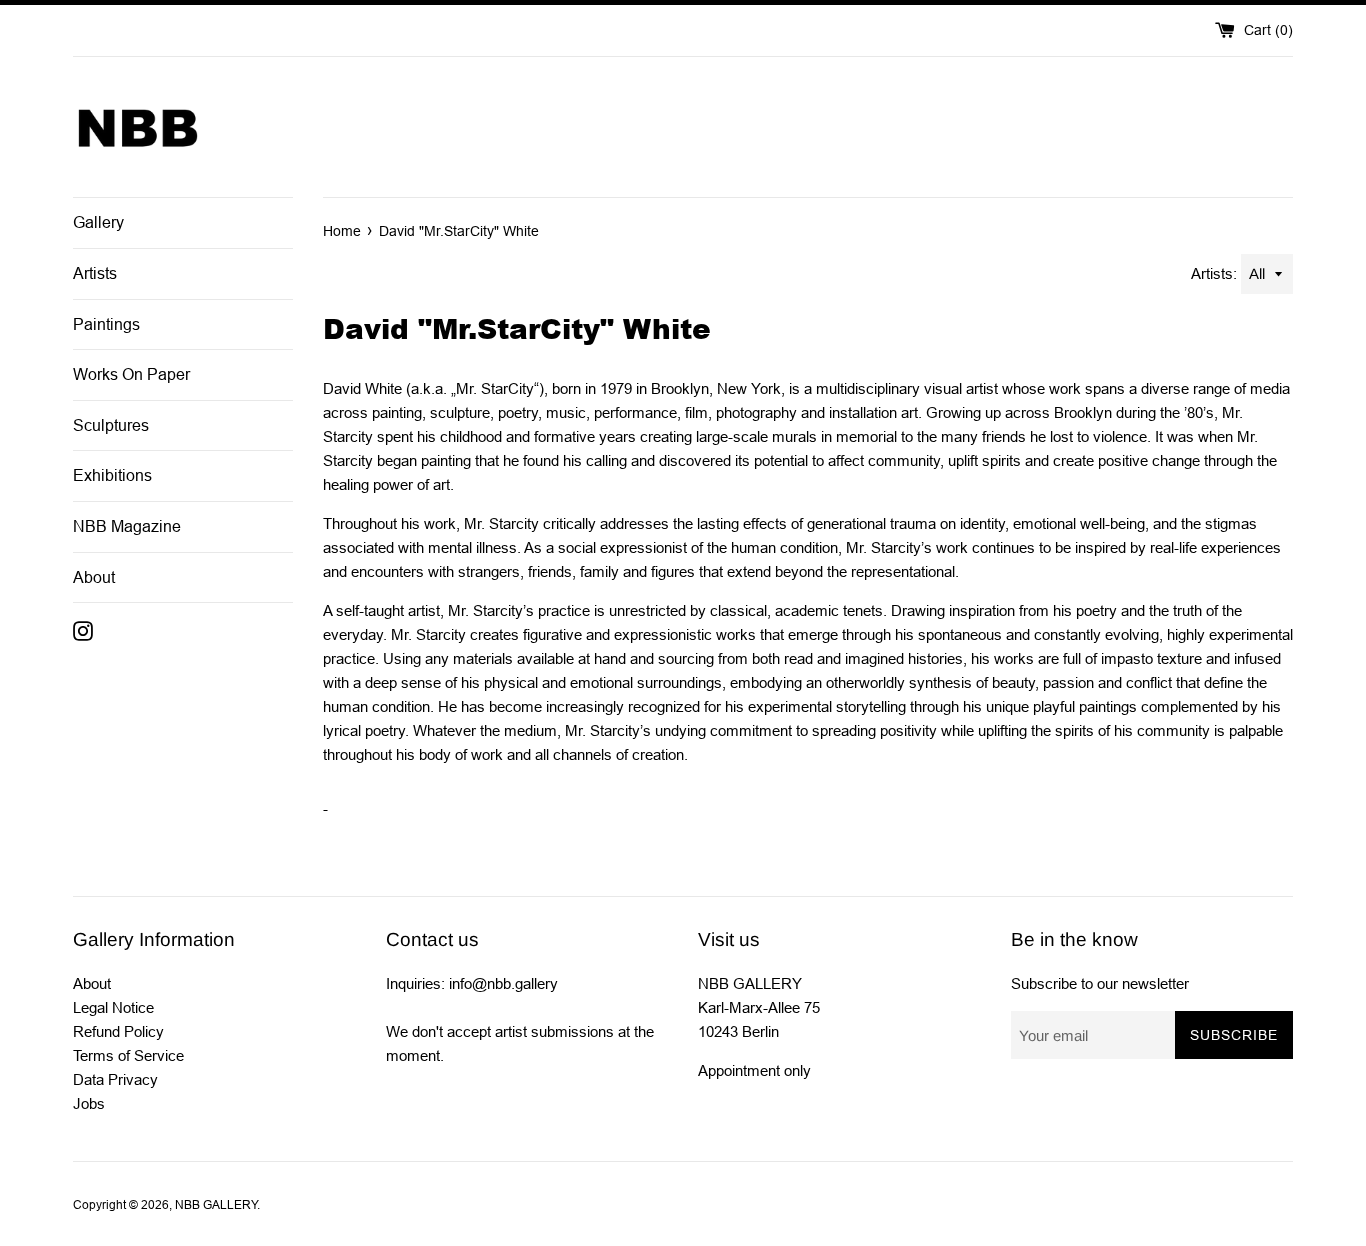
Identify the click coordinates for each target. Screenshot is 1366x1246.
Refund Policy (118, 1031)
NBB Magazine (127, 526)
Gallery (98, 222)
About (94, 577)
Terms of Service (128, 1055)
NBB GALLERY (216, 1205)
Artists (95, 273)
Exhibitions (112, 475)
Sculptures (111, 425)
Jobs (89, 1103)
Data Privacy (115, 1079)
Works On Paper (131, 374)
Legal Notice (113, 1007)
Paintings (106, 324)
